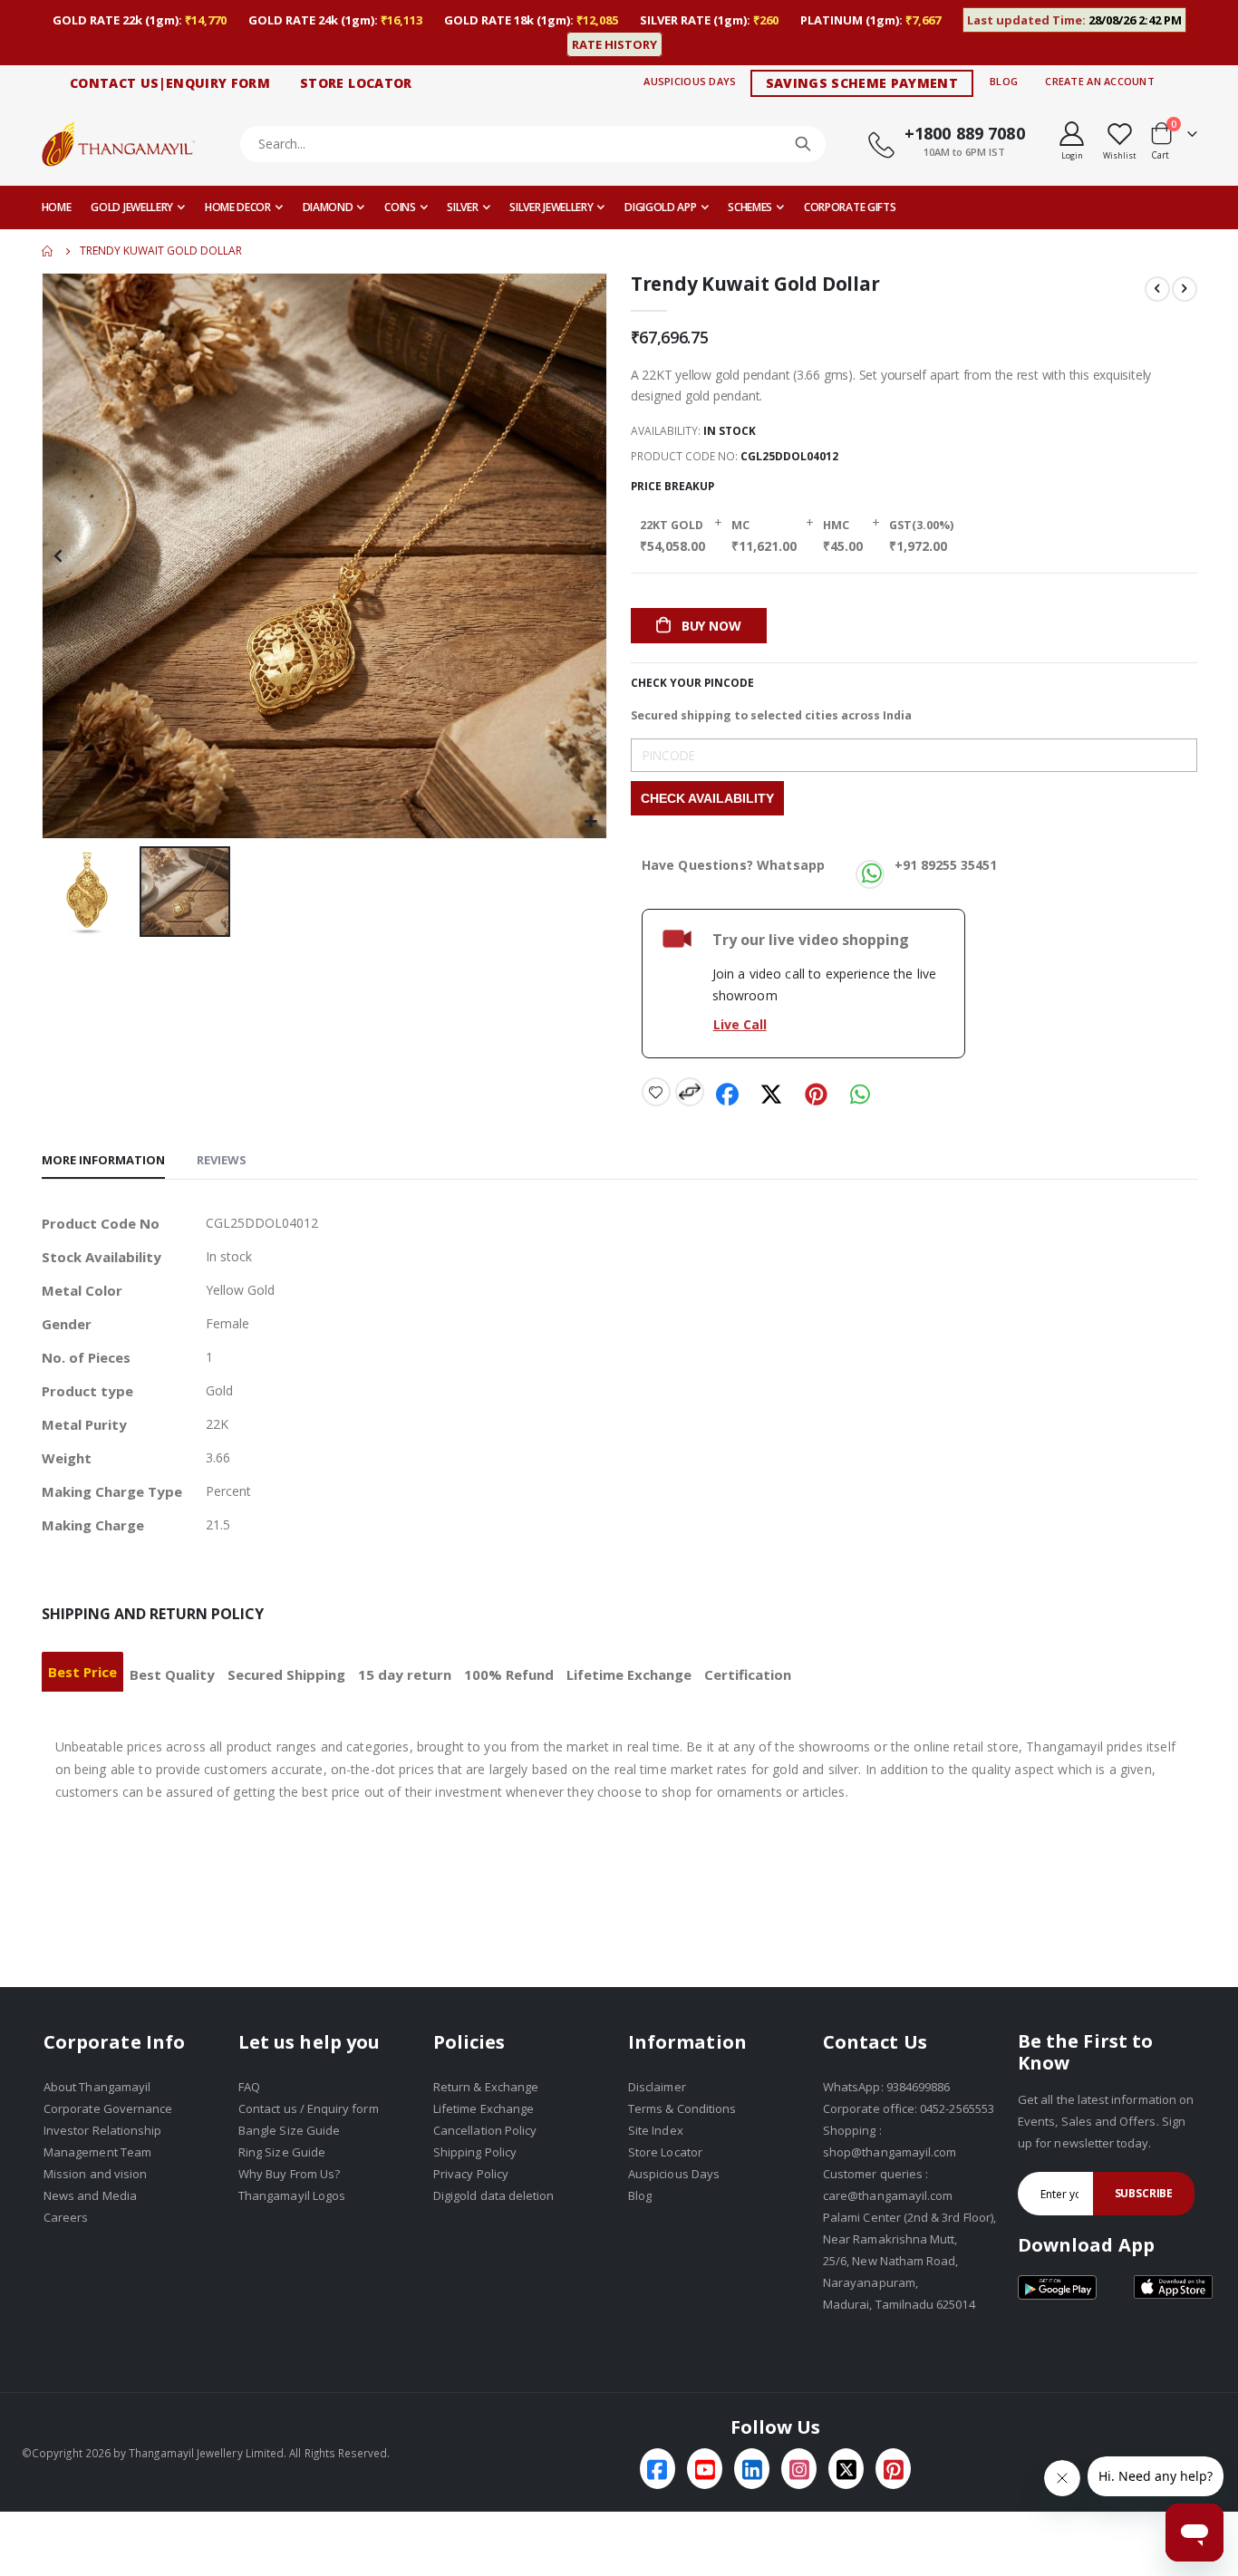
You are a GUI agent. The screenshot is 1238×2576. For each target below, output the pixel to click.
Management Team (97, 2152)
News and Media (90, 2195)
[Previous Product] (1157, 289)
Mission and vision (95, 2174)
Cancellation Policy (485, 2130)
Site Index (656, 2130)
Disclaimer (657, 2087)
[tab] (103, 1161)
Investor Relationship (102, 2130)
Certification (748, 1674)
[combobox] (533, 144)
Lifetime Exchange (629, 1674)
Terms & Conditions (682, 2108)
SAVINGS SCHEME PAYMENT (862, 83)
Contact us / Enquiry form (309, 2108)
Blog (1004, 81)
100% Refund (509, 1674)
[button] (91, 892)
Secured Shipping (286, 1674)
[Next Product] (1185, 289)
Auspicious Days (690, 81)
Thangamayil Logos (292, 2195)
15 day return (405, 1674)
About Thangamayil (97, 2087)
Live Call (740, 1024)
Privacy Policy (471, 2174)
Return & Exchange (486, 2087)
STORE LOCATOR (356, 83)
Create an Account (1100, 81)
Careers (66, 2217)
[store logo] (119, 144)
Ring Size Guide (282, 2152)
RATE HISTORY (614, 44)
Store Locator (665, 2152)
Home (48, 251)
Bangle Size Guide (289, 2130)
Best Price (82, 1672)
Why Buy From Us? (289, 2174)
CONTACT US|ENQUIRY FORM (170, 83)
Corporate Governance (108, 2108)
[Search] (803, 144)
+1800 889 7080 (965, 133)
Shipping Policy (475, 2152)
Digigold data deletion (493, 2195)
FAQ (249, 2087)
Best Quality (172, 1674)
